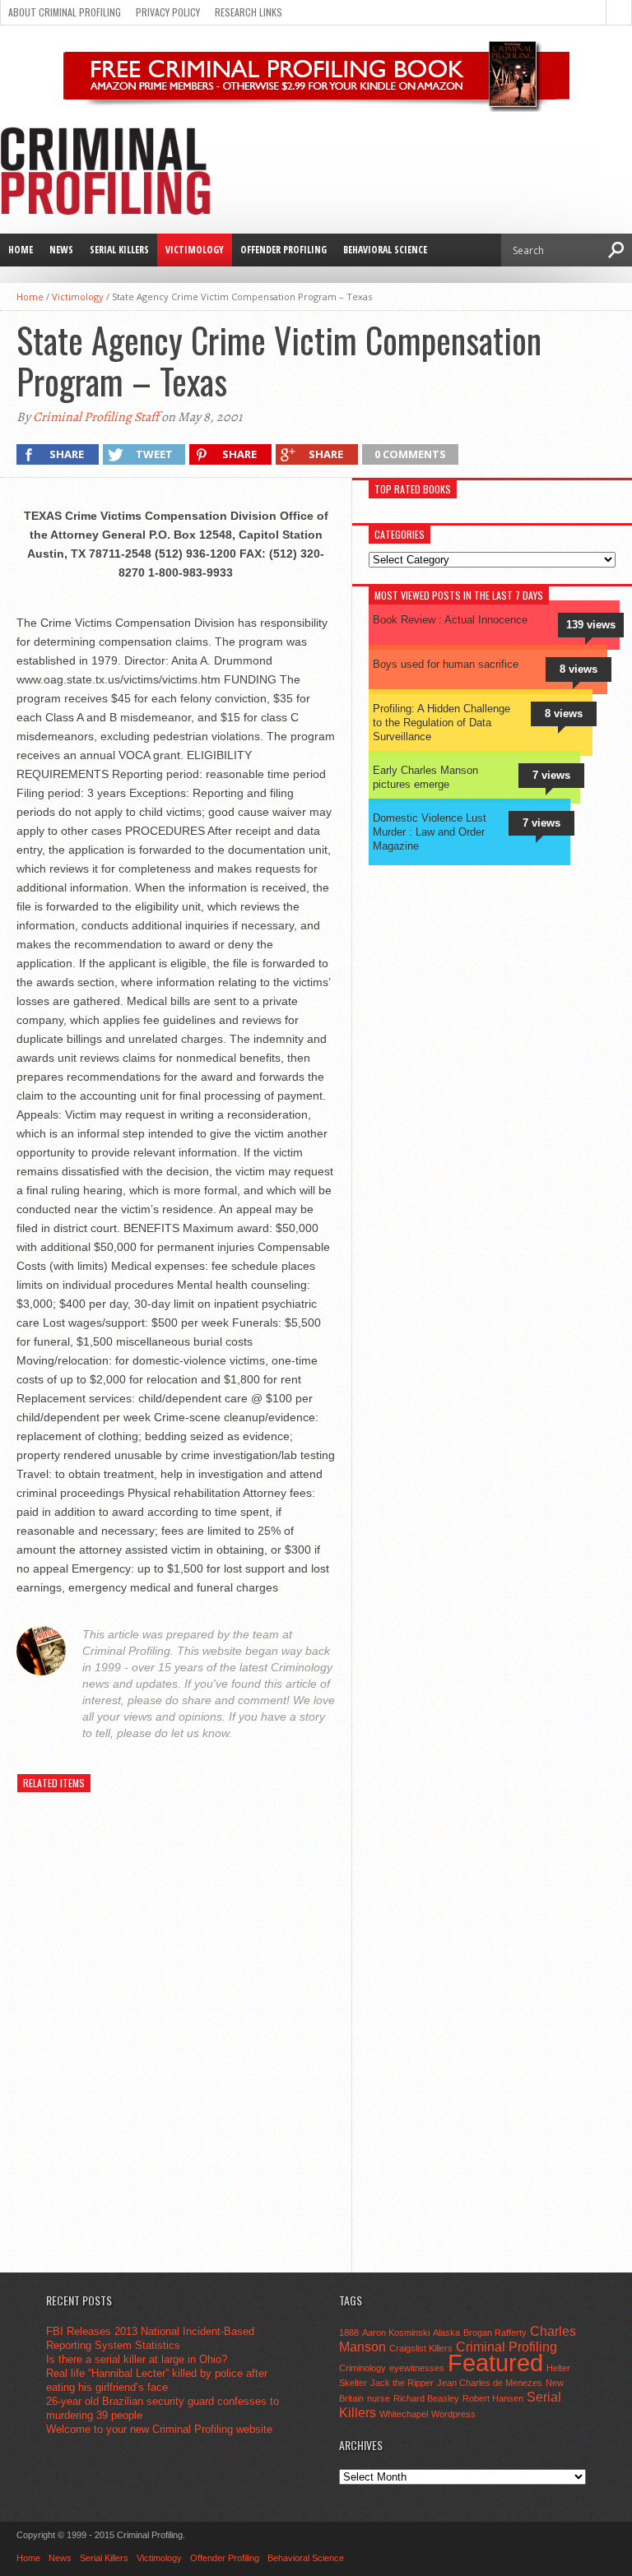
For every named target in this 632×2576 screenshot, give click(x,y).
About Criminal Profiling (65, 12)
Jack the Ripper (402, 2383)
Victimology (195, 250)
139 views (591, 625)
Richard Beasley (426, 2398)
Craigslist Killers (421, 2348)
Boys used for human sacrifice (446, 664)
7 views (551, 775)
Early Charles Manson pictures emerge (425, 777)
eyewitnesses (417, 2368)
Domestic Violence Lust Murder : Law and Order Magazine (430, 832)
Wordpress (453, 2414)
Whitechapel (404, 2414)
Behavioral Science (385, 250)
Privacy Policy (168, 12)
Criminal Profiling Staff (96, 417)
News (61, 250)
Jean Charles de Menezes (490, 2383)
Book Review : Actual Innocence (450, 620)
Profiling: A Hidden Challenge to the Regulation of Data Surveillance (441, 723)
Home (21, 250)
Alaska (446, 2333)
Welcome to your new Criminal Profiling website (159, 2429)
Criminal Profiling (507, 2347)
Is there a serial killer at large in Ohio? (137, 2359)
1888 (349, 2333)
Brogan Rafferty (495, 2333)
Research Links (249, 12)
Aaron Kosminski (396, 2333)
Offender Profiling (283, 250)
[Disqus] (179, 2048)
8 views (579, 669)
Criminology (362, 2368)
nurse (379, 2398)
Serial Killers (119, 250)
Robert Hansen (493, 2398)
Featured (495, 2363)
